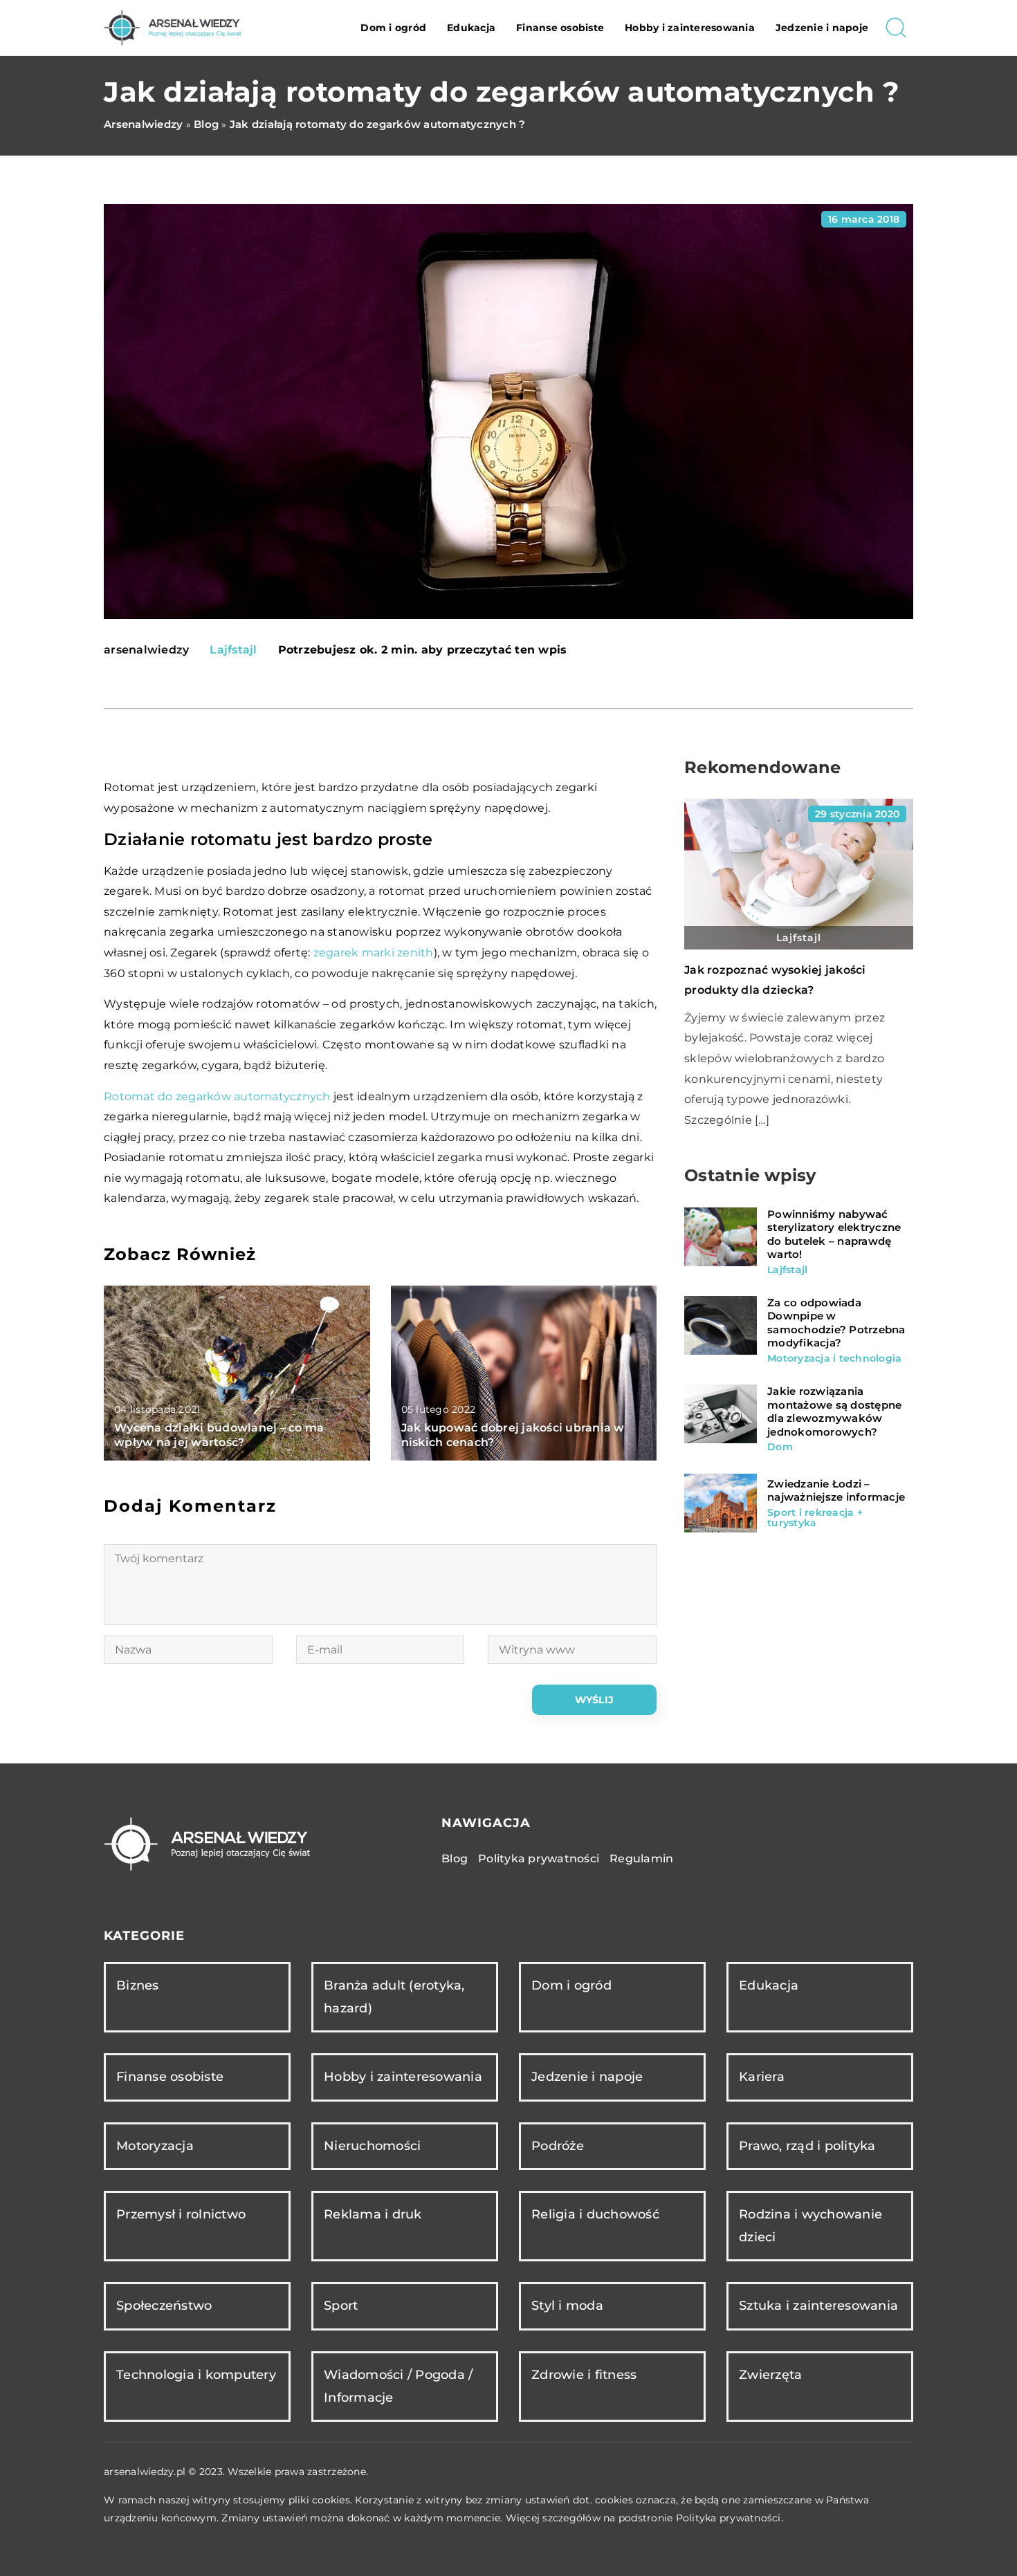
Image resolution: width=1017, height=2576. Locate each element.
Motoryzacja (155, 2146)
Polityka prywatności (539, 1859)
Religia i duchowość (595, 2214)
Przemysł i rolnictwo (181, 2214)
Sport (341, 2306)
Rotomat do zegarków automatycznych (217, 1096)
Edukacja (471, 28)
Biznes (138, 1985)
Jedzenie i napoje (822, 28)
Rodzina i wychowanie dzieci (810, 2226)
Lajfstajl (233, 650)
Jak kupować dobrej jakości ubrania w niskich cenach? (513, 1435)
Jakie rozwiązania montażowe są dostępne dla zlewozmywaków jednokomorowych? (834, 1411)
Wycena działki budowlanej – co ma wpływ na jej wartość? (219, 1435)
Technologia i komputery (196, 2375)
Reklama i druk (373, 2214)
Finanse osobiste (560, 28)
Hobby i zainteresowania (690, 28)
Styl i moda (567, 2306)
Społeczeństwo (164, 2306)
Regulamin (641, 1859)
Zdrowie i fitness (584, 2375)
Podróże (558, 2146)
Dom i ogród (393, 28)
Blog (455, 1859)
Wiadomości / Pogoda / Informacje (398, 2386)
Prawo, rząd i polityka (807, 2146)
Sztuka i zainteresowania (818, 2306)
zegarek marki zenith (374, 953)
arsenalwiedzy (146, 650)
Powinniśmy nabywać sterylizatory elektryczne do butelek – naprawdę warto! (834, 1234)
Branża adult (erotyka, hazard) (394, 1997)
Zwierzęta (770, 2375)
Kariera (762, 2077)
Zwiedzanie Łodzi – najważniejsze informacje (836, 1491)
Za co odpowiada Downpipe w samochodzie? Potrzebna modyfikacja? (836, 1323)
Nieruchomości (372, 2146)
